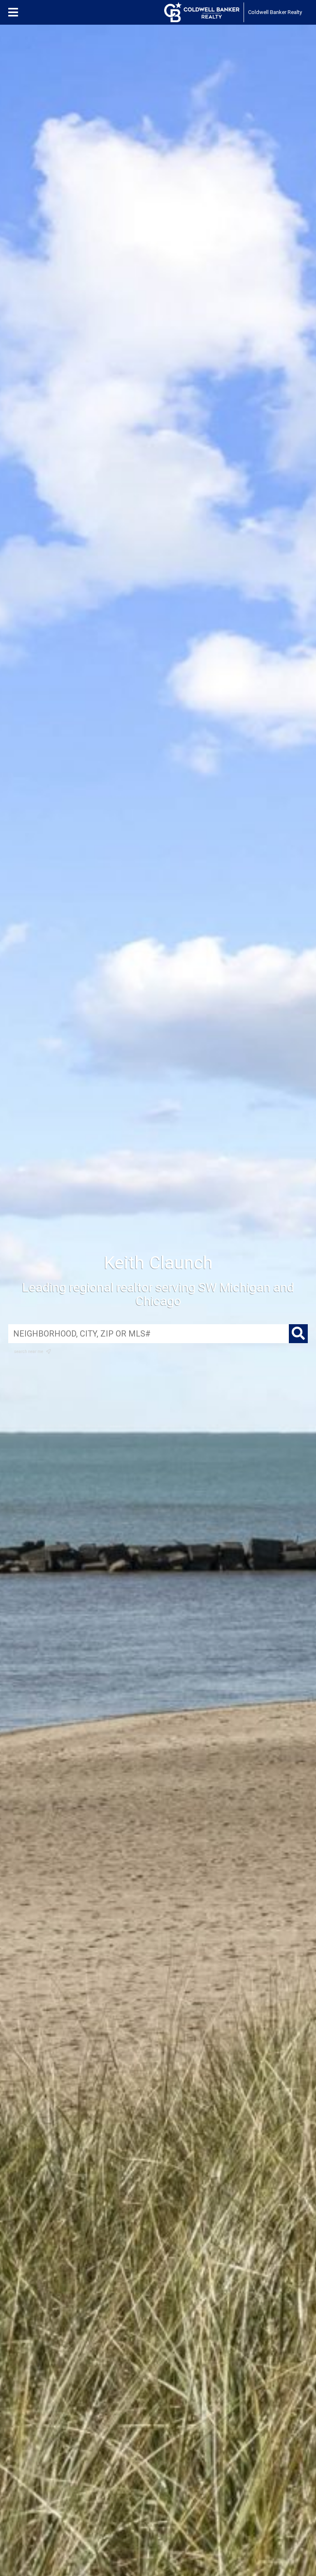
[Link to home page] (202, 12)
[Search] (298, 1334)
